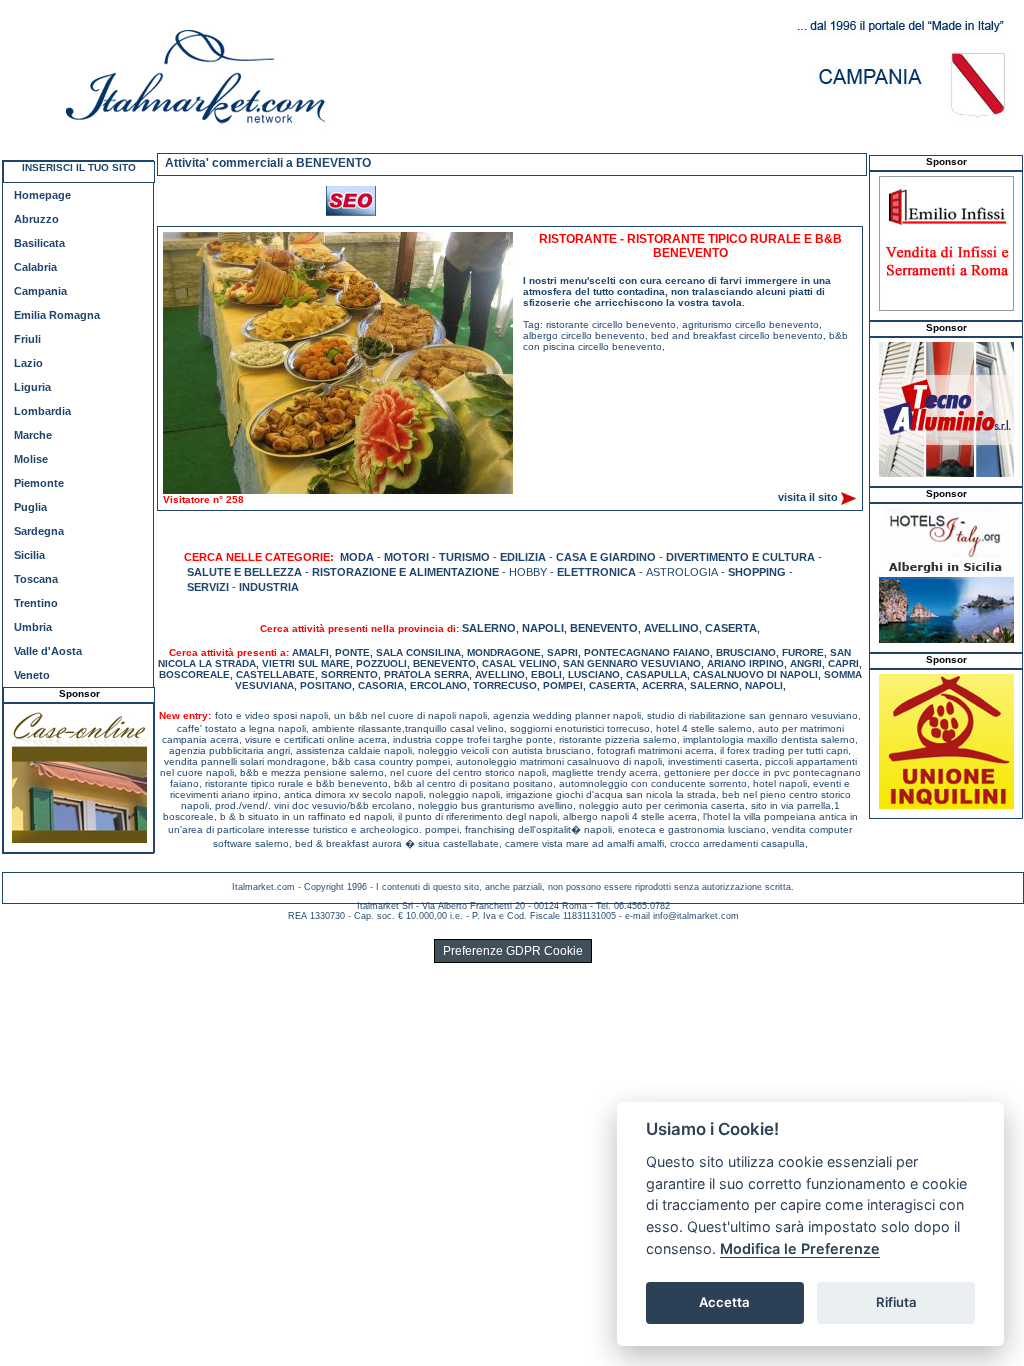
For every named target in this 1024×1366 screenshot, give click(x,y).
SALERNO (489, 628)
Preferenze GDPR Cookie (513, 951)
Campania (40, 291)
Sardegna (39, 531)
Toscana (36, 579)
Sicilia (29, 555)
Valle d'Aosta (48, 651)
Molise (31, 459)
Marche (33, 435)
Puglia (30, 507)
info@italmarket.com (696, 916)
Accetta (724, 1302)
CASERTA (731, 628)
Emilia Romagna (57, 315)
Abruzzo (36, 219)
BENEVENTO (604, 628)
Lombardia (42, 411)
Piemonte (39, 483)
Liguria (32, 387)
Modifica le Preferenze (800, 1248)
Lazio (28, 363)
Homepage (42, 195)
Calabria (35, 267)
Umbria (33, 627)
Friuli (27, 339)
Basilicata (39, 243)
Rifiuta (896, 1302)
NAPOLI (543, 628)
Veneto (32, 675)
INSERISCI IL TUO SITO (79, 167)
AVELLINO (671, 628)
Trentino (36, 603)
